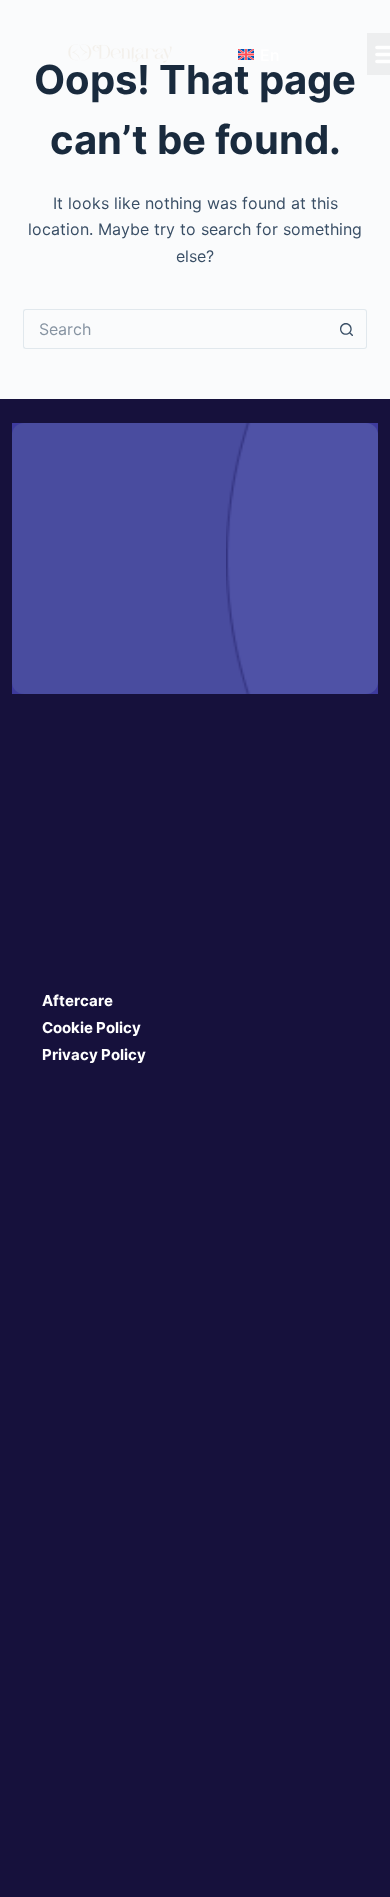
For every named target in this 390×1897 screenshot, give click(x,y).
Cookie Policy (91, 1027)
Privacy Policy (94, 1054)
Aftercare (77, 1000)
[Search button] (347, 329)
